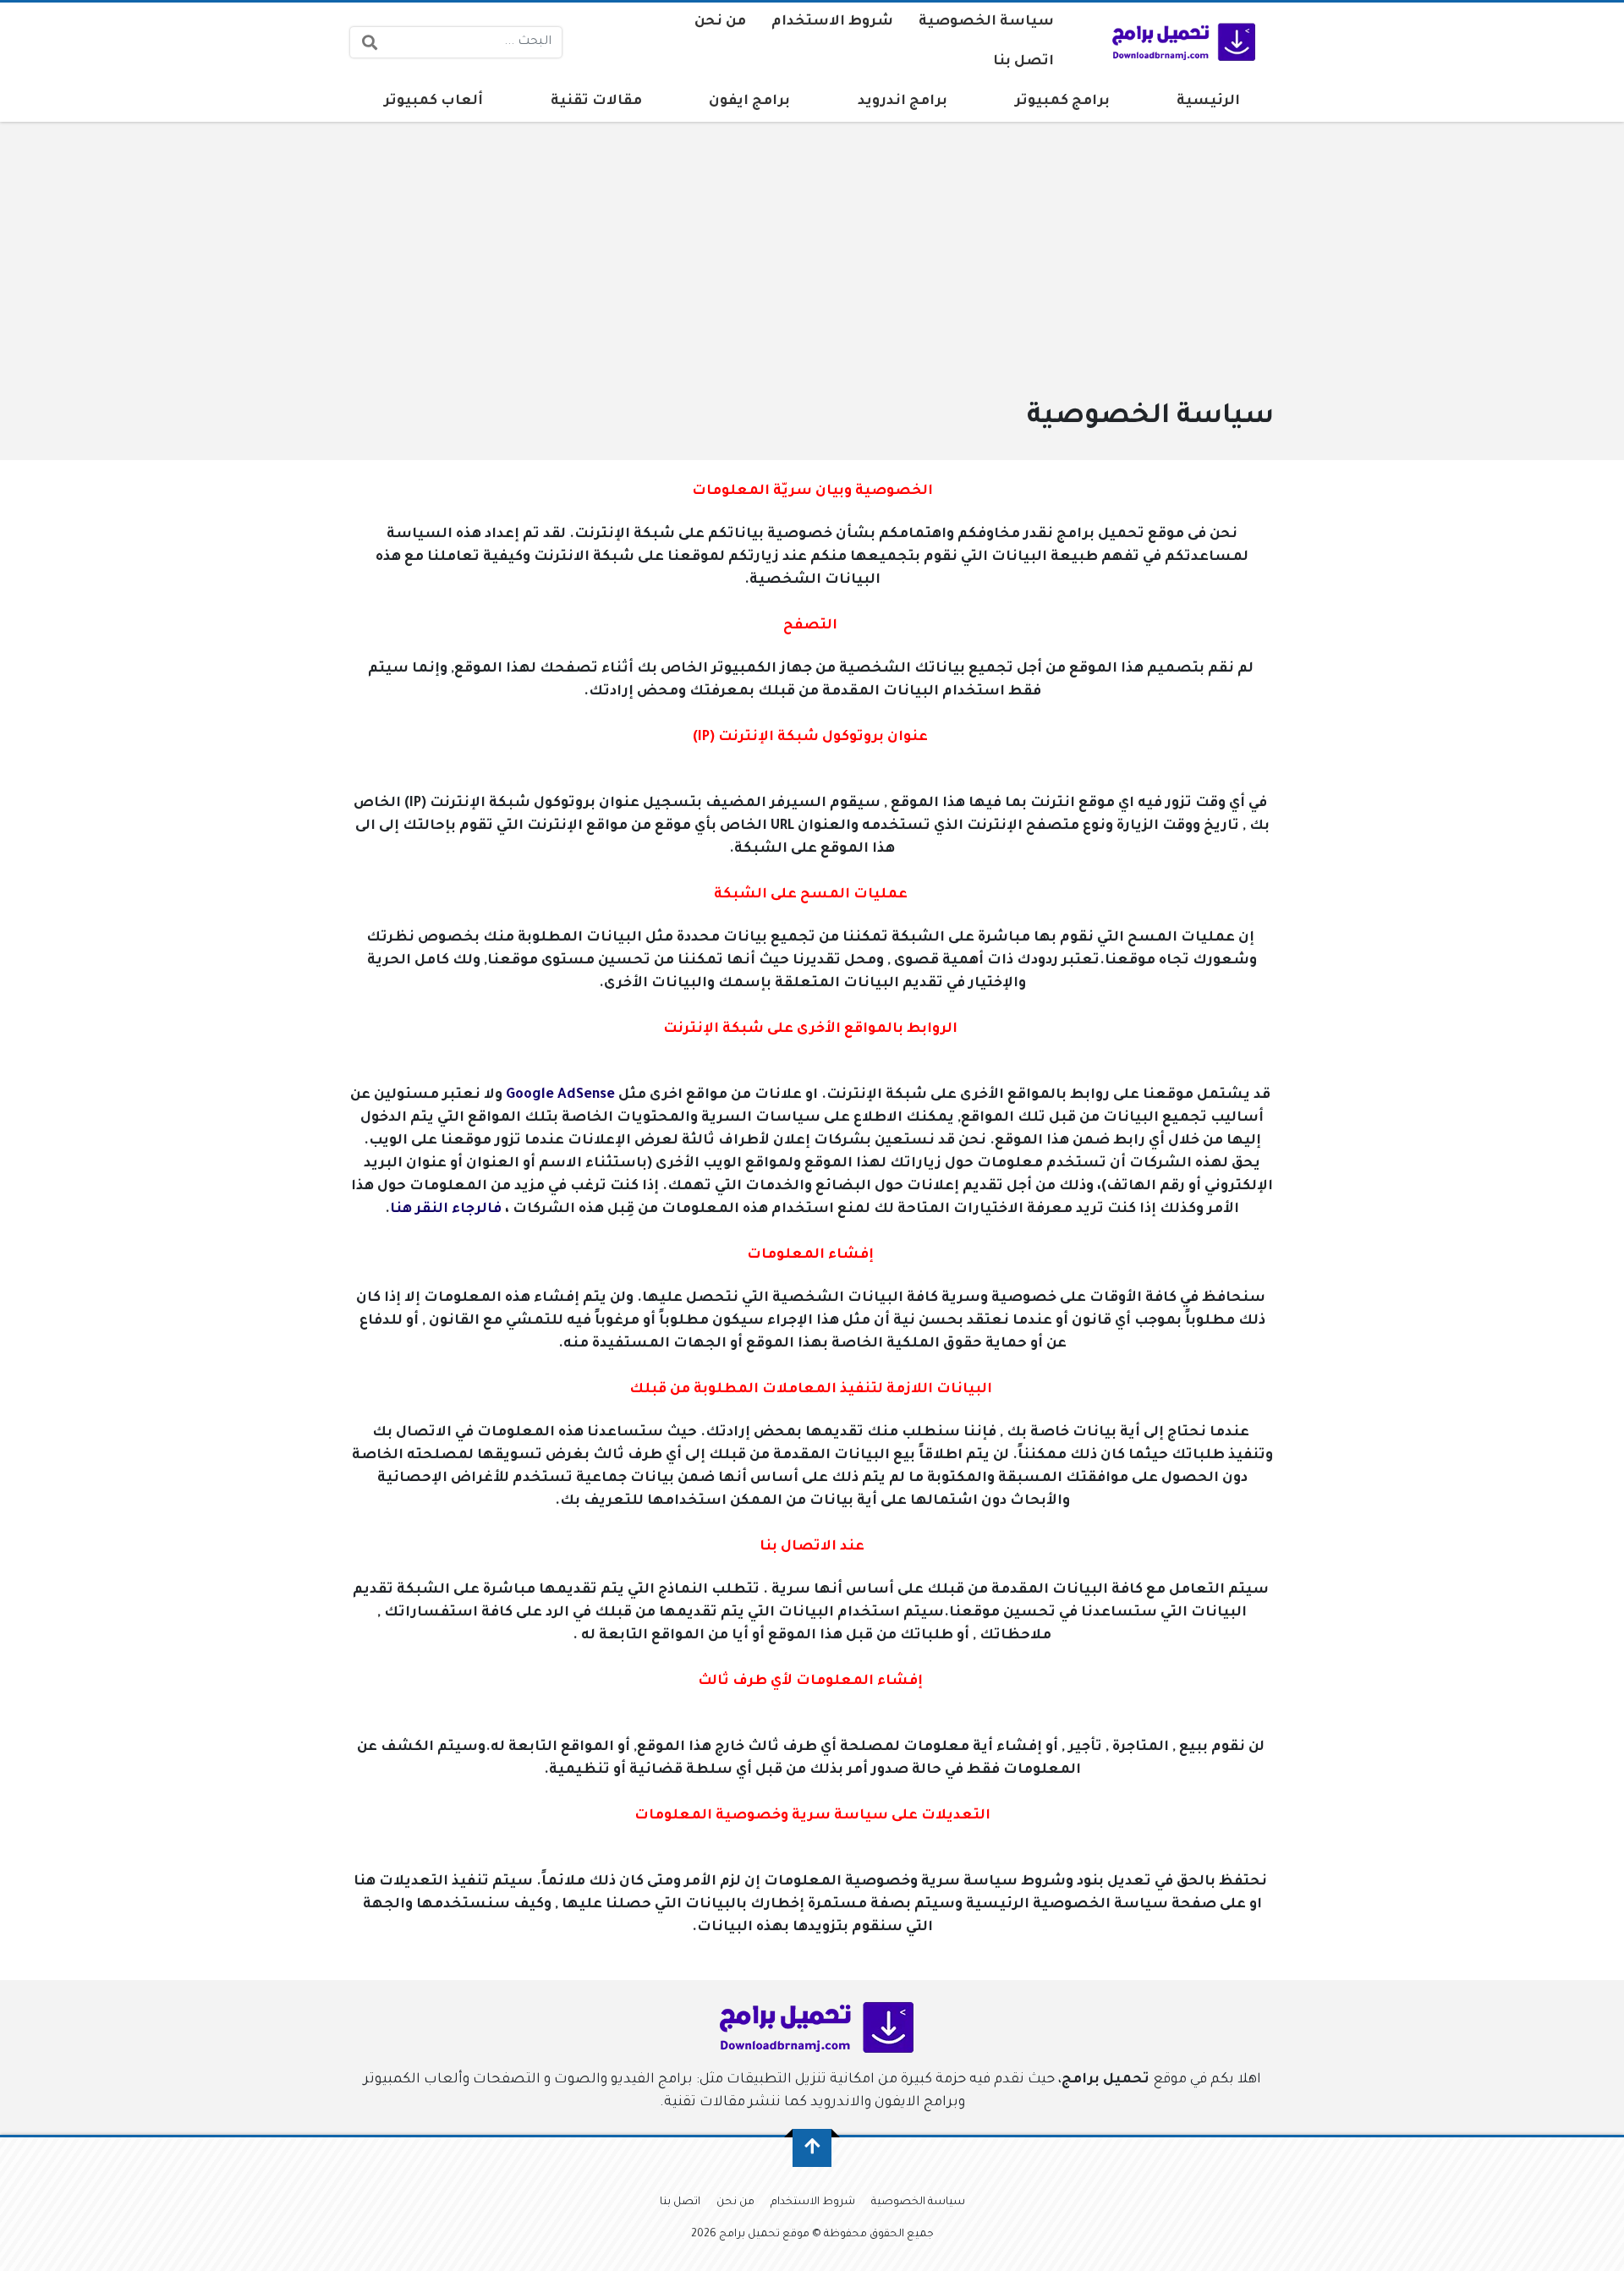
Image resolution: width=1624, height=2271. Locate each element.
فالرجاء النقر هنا (446, 1210)
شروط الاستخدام (832, 22)
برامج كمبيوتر (1062, 101)
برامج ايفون (749, 101)
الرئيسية (1208, 101)
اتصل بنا (1023, 62)
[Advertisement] (766, 269)
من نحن (720, 22)
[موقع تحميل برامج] (1180, 42)
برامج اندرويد (903, 101)
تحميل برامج (1106, 2080)
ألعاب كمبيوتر (433, 101)
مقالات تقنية (596, 101)
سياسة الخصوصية (986, 22)
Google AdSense (560, 1095)
